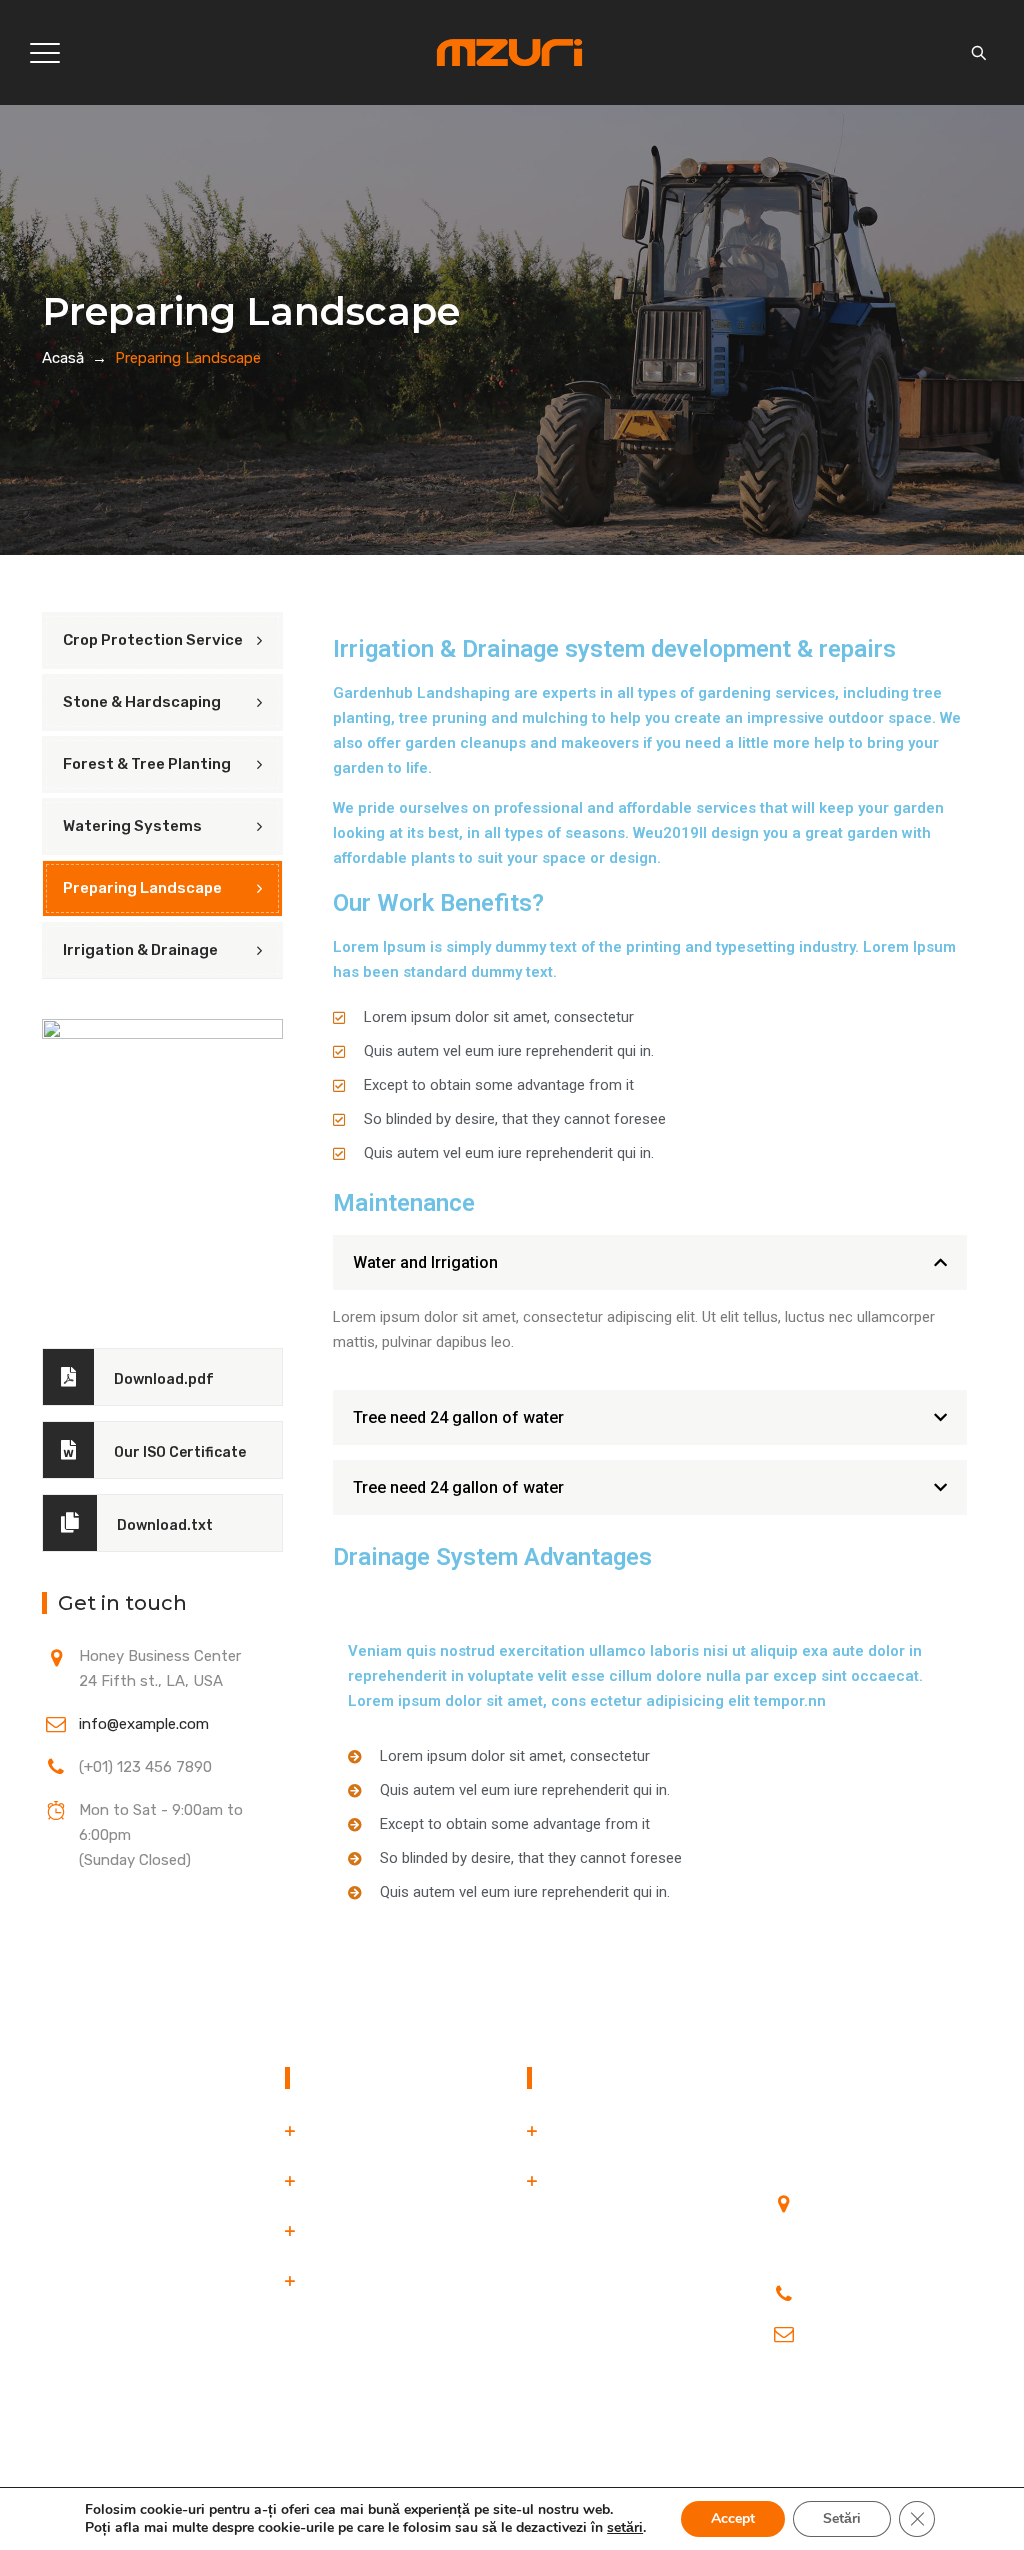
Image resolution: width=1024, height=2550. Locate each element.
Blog (319, 2231)
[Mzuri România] (510, 52)
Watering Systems (132, 826)
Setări (842, 2518)
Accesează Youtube (837, 2399)
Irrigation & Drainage (140, 950)
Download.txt (165, 1525)
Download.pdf (164, 1379)
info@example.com (144, 1724)
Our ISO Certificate (180, 1452)
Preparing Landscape (142, 888)
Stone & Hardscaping (142, 702)
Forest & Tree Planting (147, 764)
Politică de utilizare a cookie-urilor (616, 2193)
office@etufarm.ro (871, 2329)
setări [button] (625, 2527)
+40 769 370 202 (870, 2289)
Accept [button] (733, 2518)
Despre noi (341, 2181)
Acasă (63, 358)
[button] (650, 1262)
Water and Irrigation (425, 1262)
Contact (333, 2281)
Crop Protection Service (153, 640)
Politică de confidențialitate (640, 2131)
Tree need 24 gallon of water (458, 1417)
